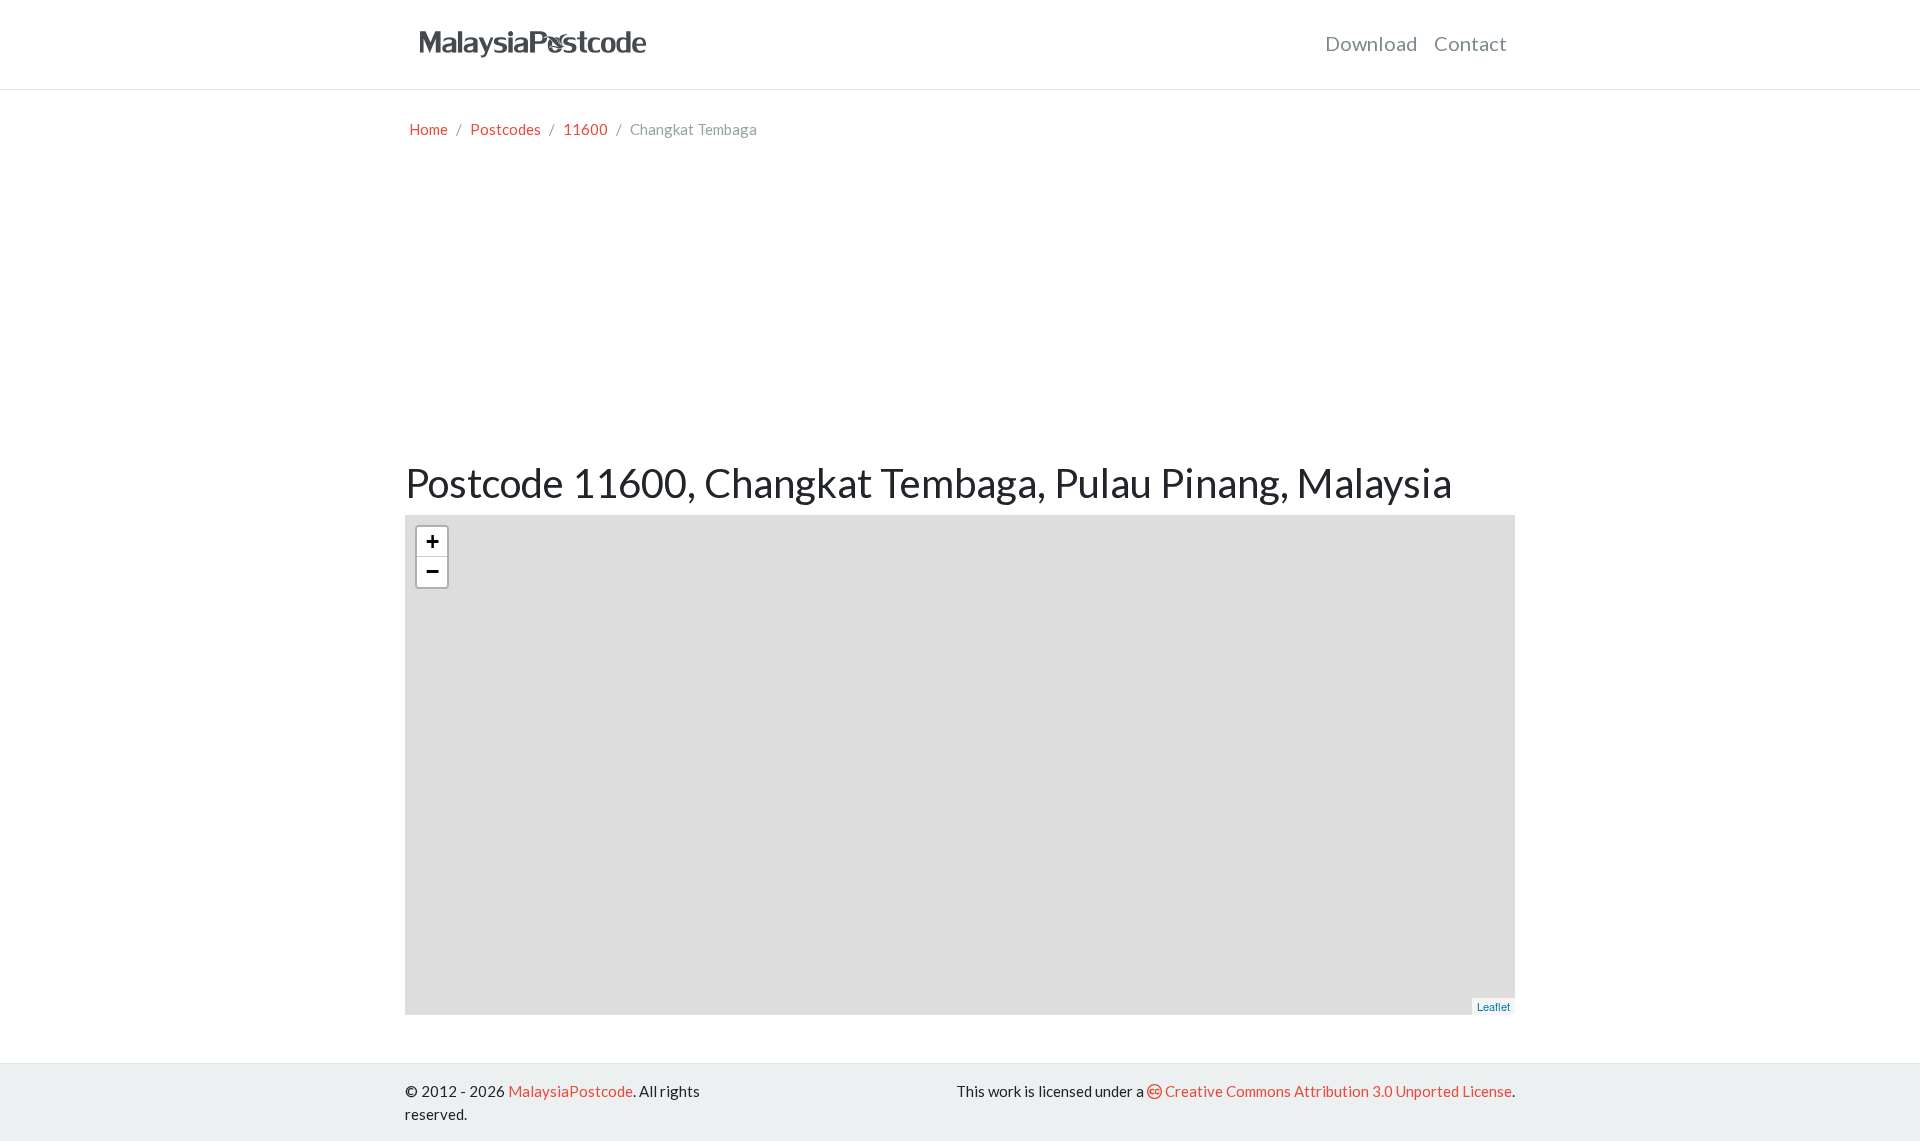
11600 (585, 129)
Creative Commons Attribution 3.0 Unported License (1337, 1091)
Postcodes (505, 129)
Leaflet (1493, 1006)
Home (428, 129)
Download (1371, 43)
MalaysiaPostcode (570, 1091)
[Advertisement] (960, 309)
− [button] (432, 571)
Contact (1470, 43)
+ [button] (432, 541)
